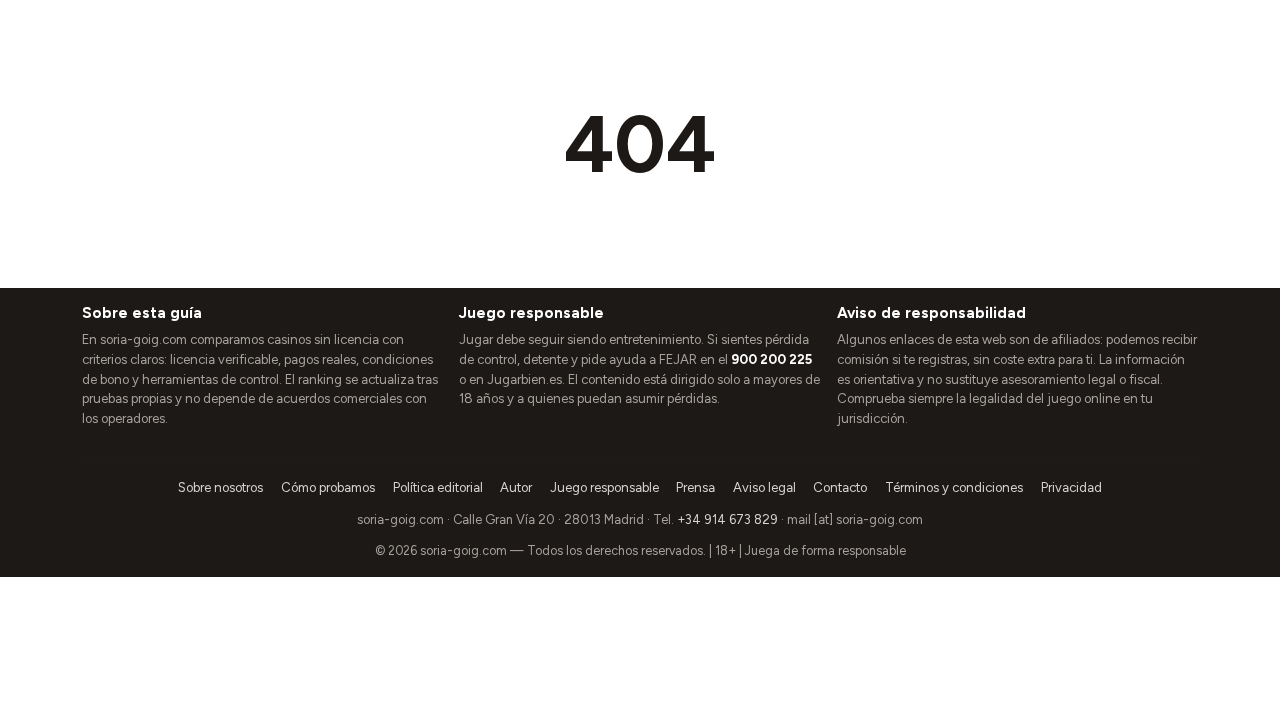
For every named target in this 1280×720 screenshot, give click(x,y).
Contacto (840, 487)
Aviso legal (764, 487)
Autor (516, 487)
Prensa (695, 487)
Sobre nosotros (220, 487)
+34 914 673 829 (727, 519)
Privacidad (1071, 487)
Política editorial (438, 487)
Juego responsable (604, 487)
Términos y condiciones (954, 487)
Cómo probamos (328, 487)
